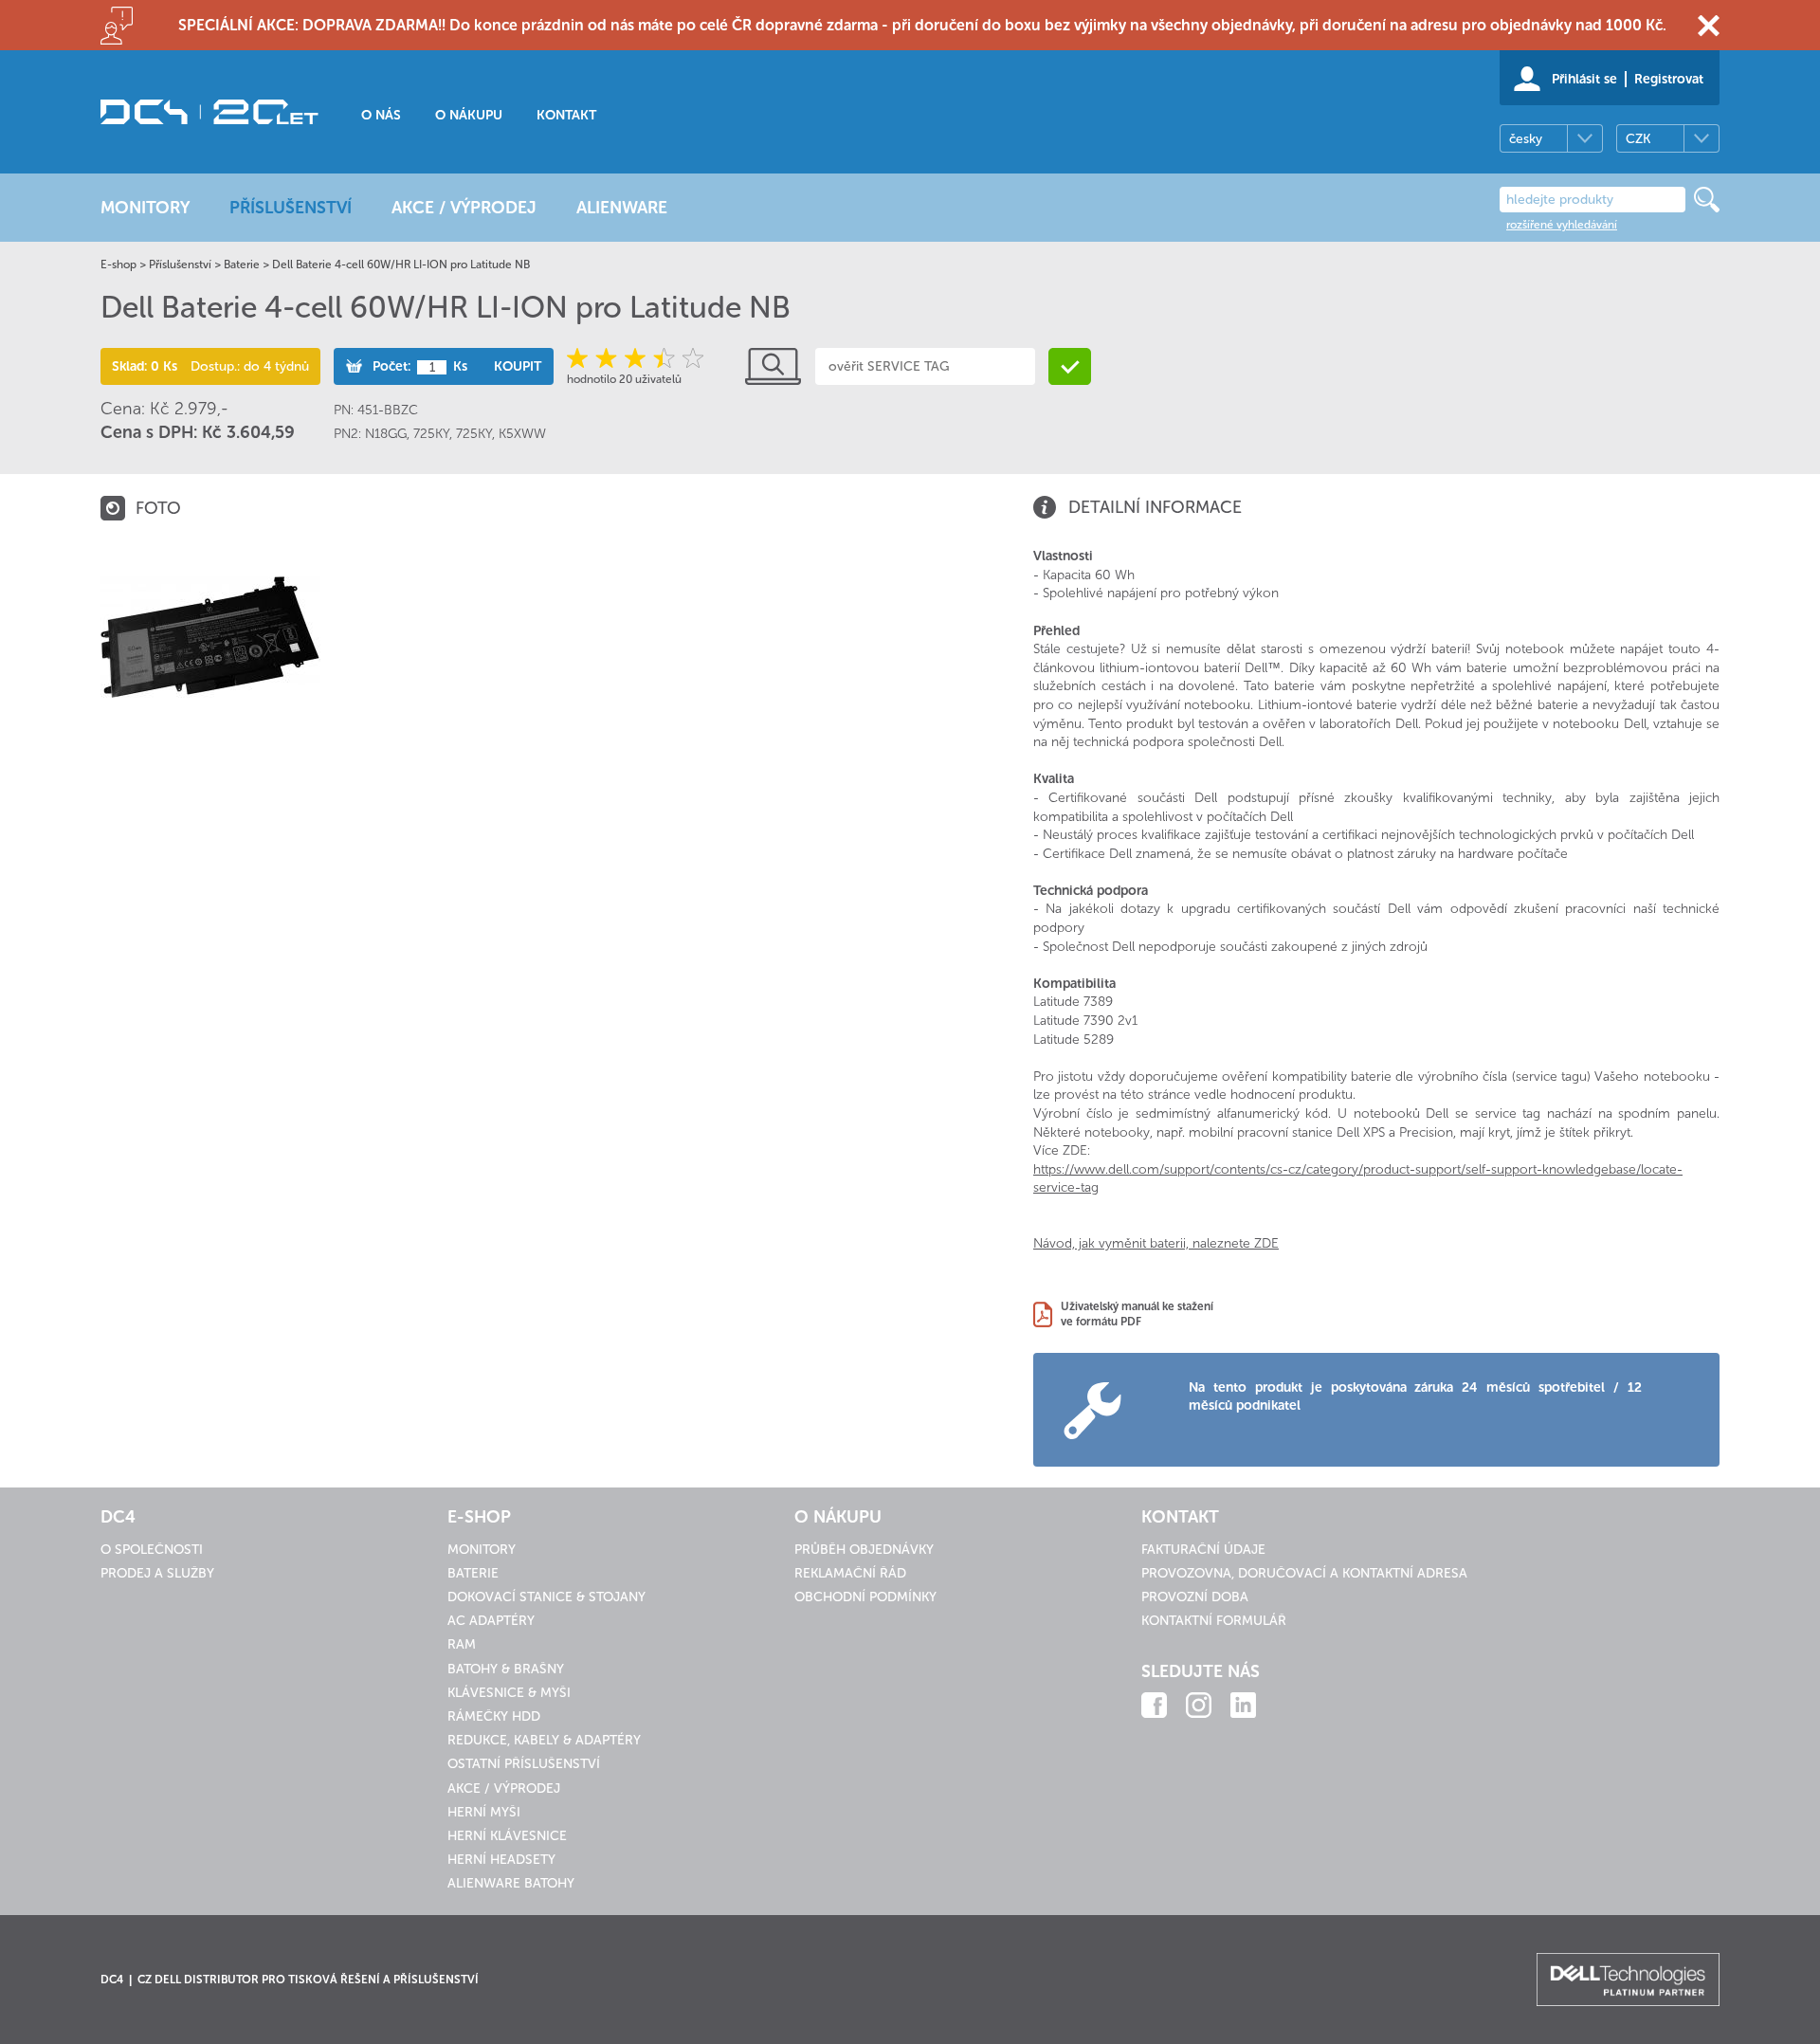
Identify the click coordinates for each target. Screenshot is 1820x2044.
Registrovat (1669, 79)
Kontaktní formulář (1214, 1621)
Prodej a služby (157, 1573)
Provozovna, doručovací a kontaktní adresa (1304, 1573)
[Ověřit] (1070, 366)
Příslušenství (180, 265)
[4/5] (663, 358)
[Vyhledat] (1707, 200)
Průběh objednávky (864, 1550)
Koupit (518, 366)
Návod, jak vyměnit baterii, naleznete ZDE (1156, 1243)
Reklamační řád (850, 1573)
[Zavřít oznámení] (1709, 25)
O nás (381, 115)
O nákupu (469, 115)
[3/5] (636, 358)
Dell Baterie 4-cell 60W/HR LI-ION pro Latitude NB (401, 265)
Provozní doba (1195, 1597)
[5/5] (691, 358)
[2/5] (608, 358)
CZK (1638, 139)
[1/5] (581, 358)
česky (1526, 139)
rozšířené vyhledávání (1562, 225)
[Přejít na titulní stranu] (209, 112)
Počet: (391, 366)
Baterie (242, 265)
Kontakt (566, 115)
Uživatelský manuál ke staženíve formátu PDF (1137, 1314)
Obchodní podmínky (865, 1597)
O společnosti (152, 1550)
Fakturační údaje (1203, 1550)
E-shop (118, 265)
